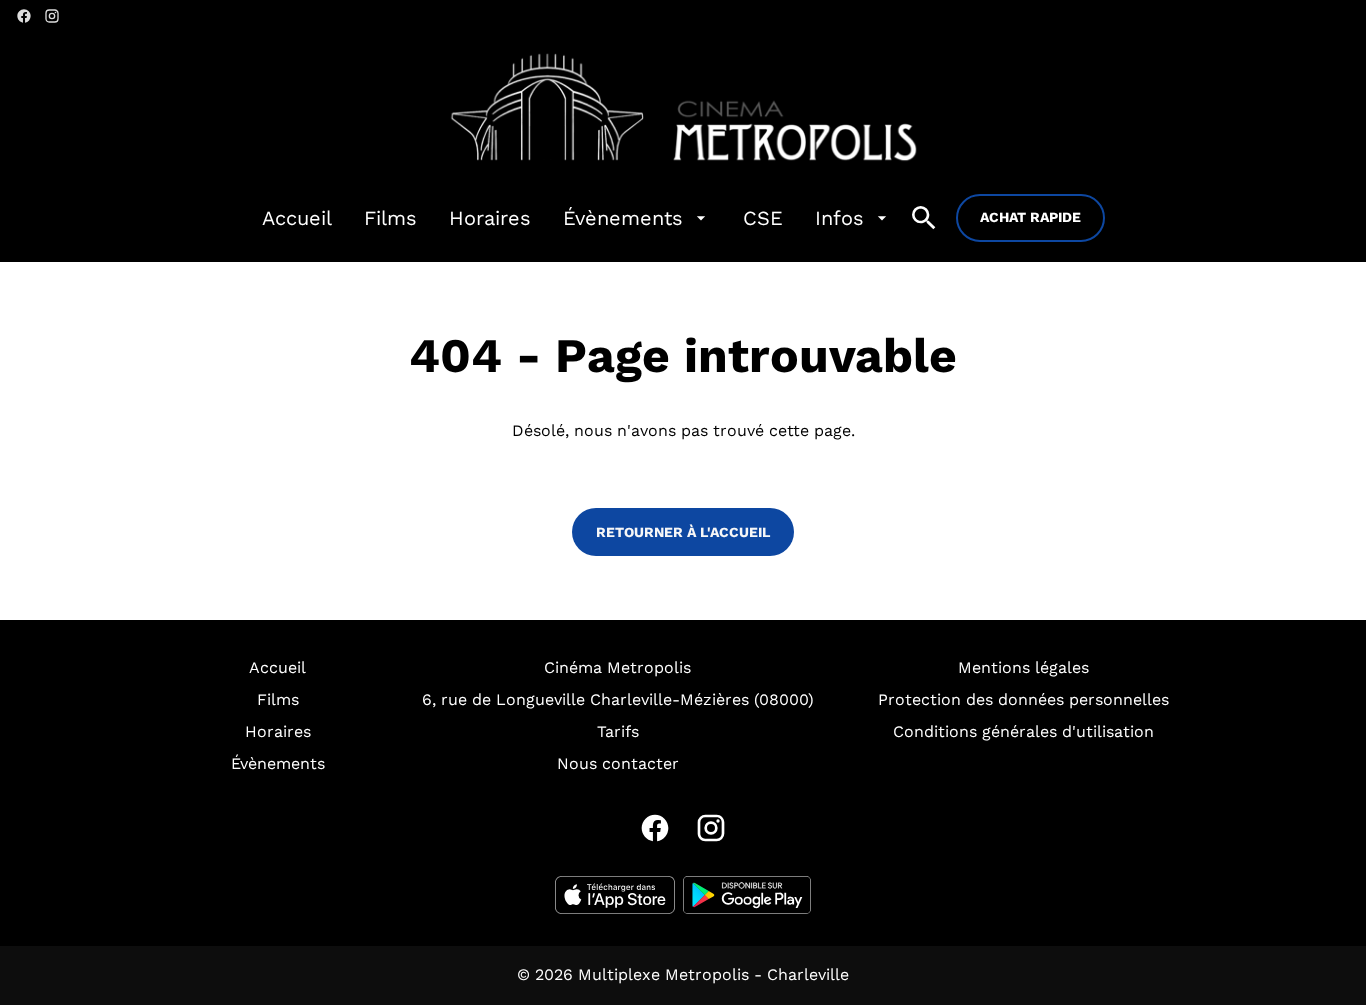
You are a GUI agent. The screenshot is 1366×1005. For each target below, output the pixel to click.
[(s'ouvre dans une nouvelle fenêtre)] (615, 895)
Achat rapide (1030, 217)
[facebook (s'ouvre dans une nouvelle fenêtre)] (24, 16)
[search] (924, 218)
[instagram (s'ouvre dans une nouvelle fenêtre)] (52, 16)
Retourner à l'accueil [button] (683, 532)
